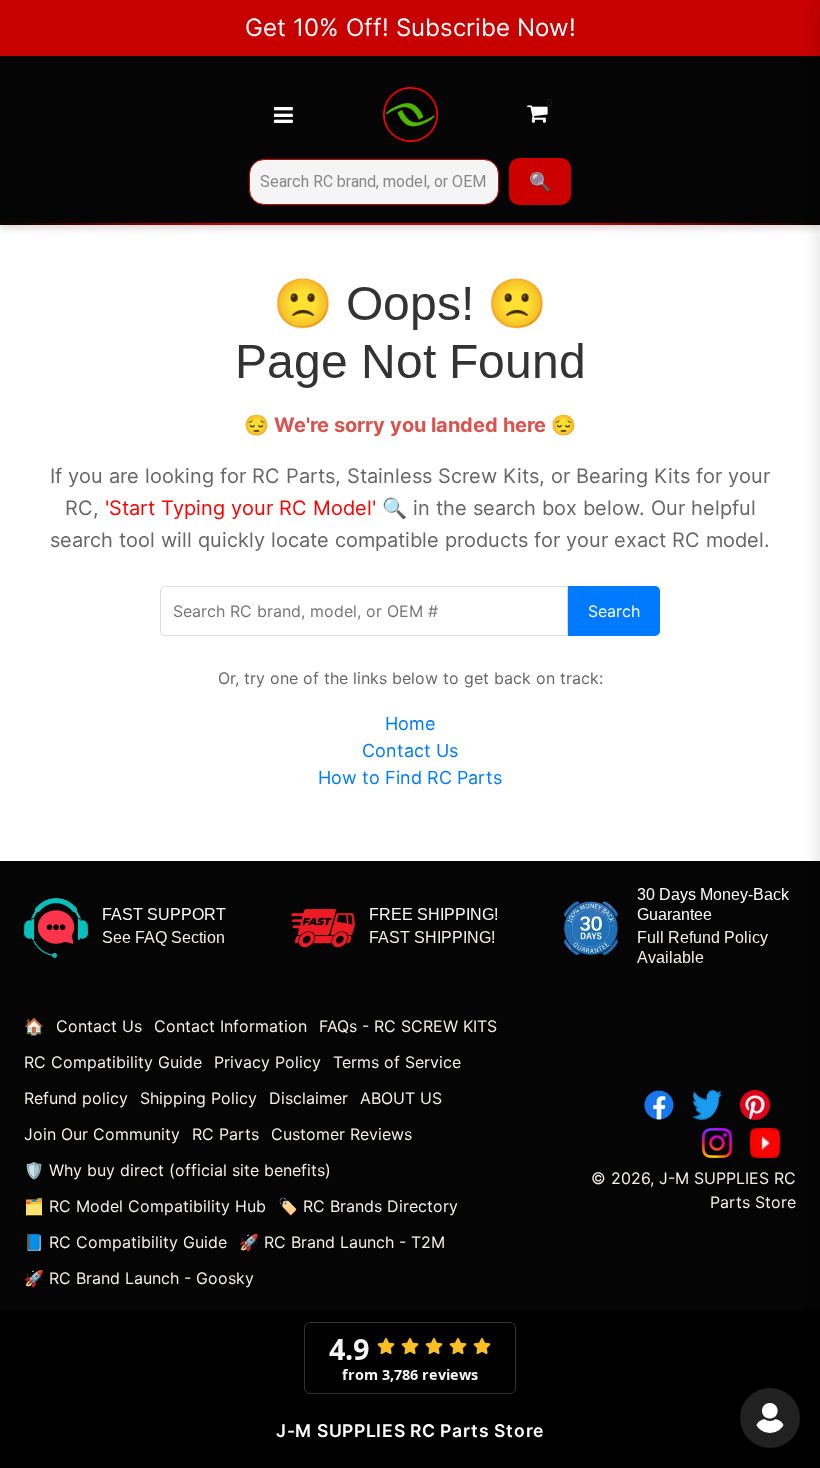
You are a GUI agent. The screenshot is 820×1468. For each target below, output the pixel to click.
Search (614, 611)
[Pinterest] (755, 1105)
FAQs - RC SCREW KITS (408, 1026)
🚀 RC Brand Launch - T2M (342, 1242)
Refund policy (76, 1098)
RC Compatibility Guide (113, 1062)
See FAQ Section (163, 937)
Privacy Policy (267, 1062)
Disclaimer (308, 1098)
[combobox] (374, 182)
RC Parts (225, 1134)
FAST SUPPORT (164, 914)
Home (410, 723)
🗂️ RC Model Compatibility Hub (145, 1206)
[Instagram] (717, 1143)
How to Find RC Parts (410, 777)
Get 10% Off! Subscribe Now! (410, 27)
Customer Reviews (341, 1134)
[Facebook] (659, 1105)
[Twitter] (707, 1105)
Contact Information (230, 1026)
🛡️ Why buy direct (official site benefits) (177, 1170)
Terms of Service (397, 1062)
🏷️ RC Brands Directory (368, 1206)
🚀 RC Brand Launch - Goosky (139, 1278)
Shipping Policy (198, 1098)
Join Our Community (102, 1134)
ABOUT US (401, 1098)
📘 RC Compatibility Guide (125, 1242)
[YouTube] (765, 1143)
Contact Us (410, 750)
